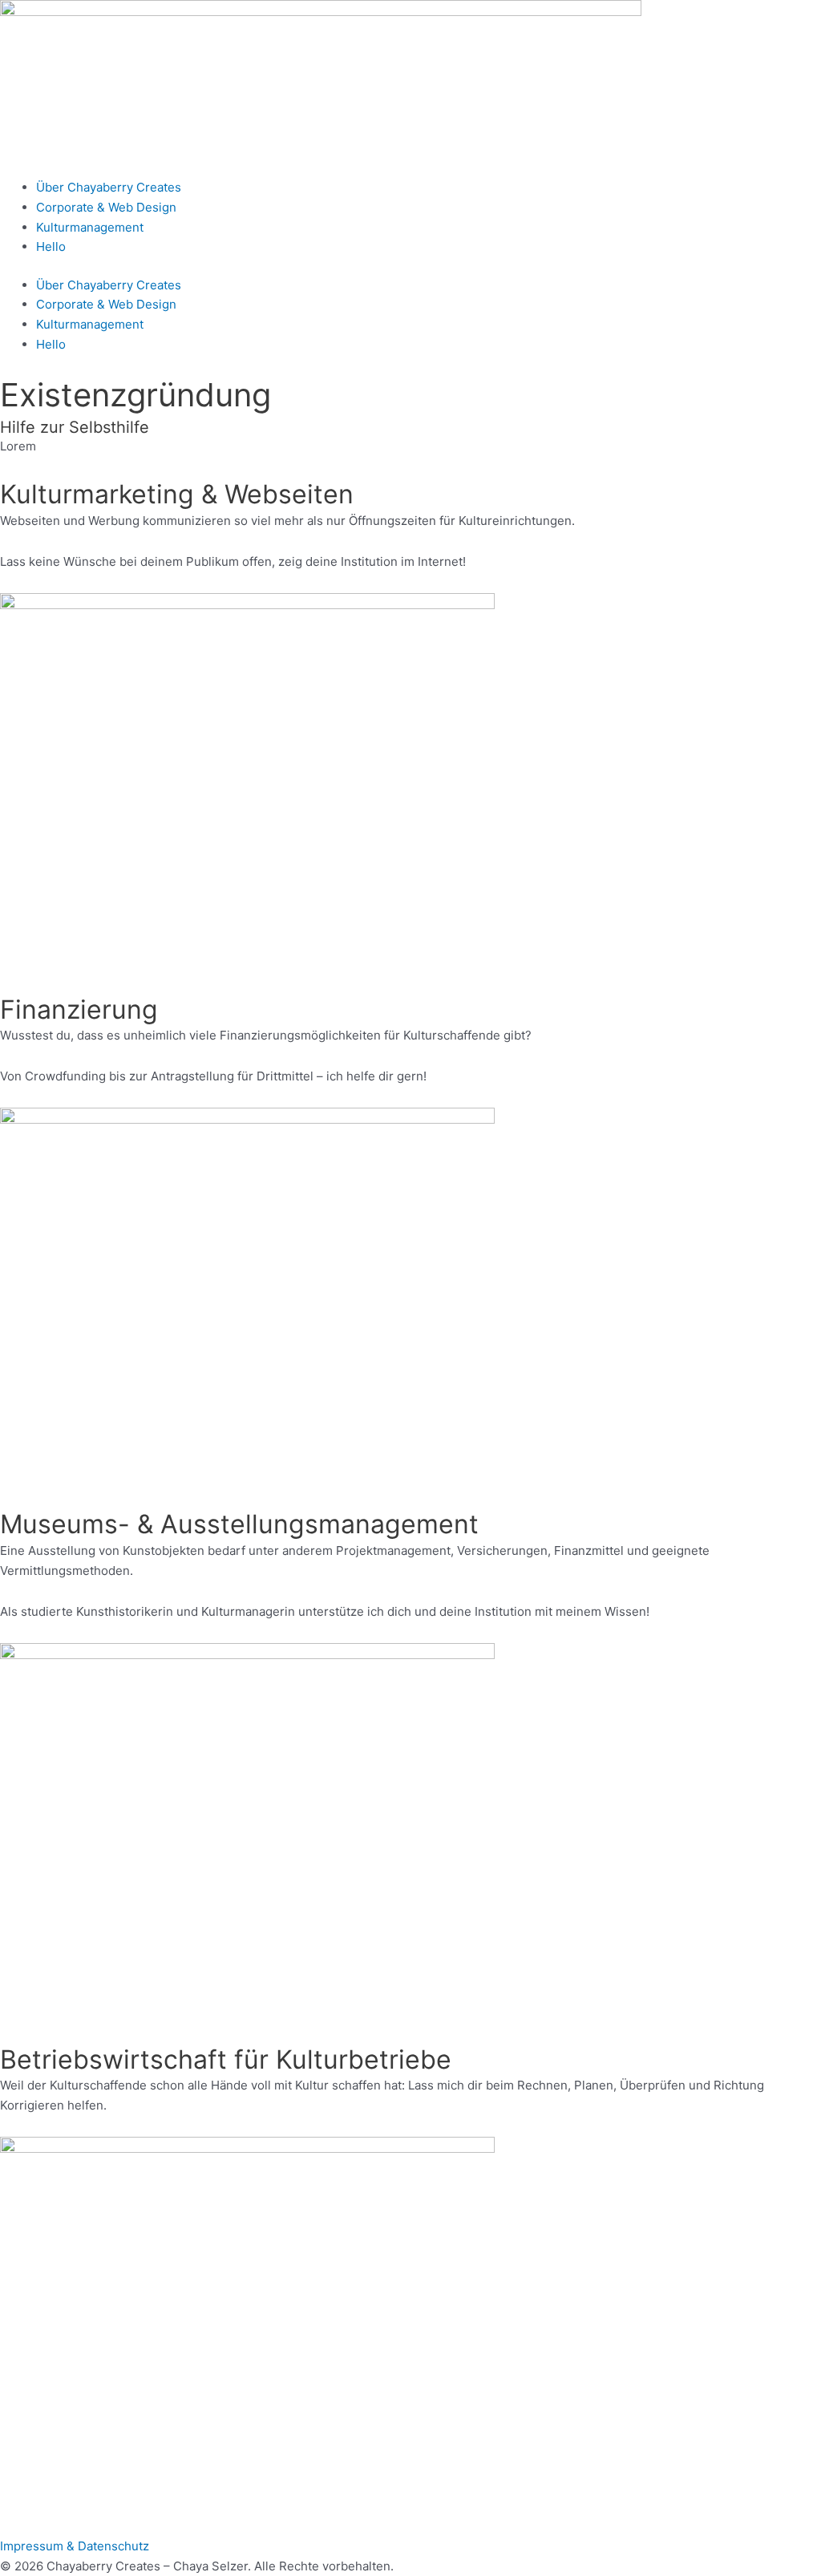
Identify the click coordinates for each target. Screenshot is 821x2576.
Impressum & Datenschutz (75, 2546)
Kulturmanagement (90, 227)
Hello (51, 246)
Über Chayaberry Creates (109, 187)
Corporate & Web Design (106, 207)
